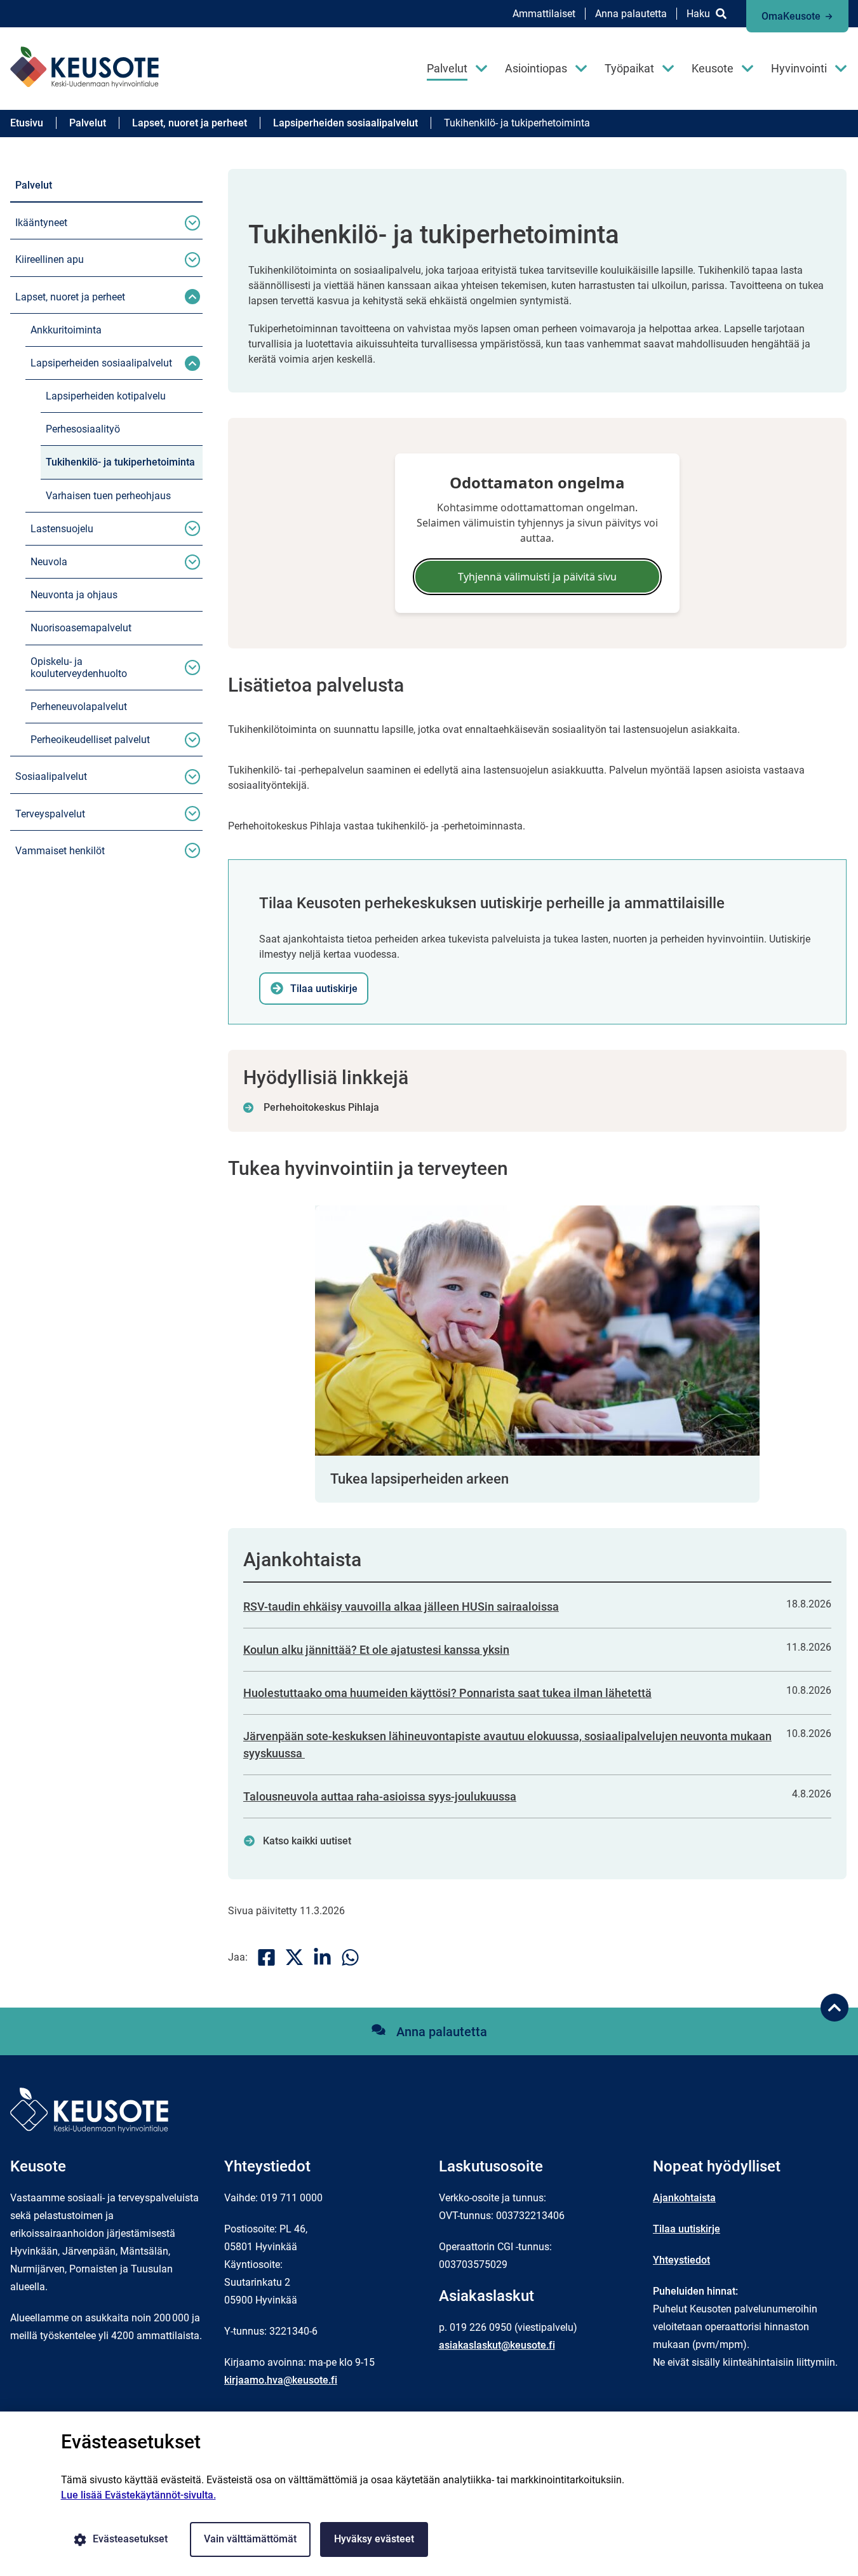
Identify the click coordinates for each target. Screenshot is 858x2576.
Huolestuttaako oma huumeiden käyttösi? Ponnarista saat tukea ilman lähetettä (447, 1693)
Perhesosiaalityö (83, 429)
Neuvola (49, 562)
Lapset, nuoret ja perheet (70, 297)
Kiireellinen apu (50, 259)
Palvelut (447, 68)
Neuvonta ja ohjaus (74, 595)
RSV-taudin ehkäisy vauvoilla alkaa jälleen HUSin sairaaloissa (401, 1607)
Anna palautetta (631, 14)
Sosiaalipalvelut (51, 776)
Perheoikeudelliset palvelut (90, 740)
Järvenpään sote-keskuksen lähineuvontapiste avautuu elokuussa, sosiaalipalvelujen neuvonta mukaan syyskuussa (507, 1745)
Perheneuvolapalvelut (79, 707)
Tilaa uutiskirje (687, 2229)
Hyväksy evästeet (374, 2539)
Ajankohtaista (684, 2198)
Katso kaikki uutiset (307, 1841)
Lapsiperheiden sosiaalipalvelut (101, 363)
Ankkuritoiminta (66, 330)
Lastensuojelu (62, 529)
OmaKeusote (791, 16)
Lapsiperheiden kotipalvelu (106, 396)
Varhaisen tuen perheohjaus (108, 496)
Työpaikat (629, 68)
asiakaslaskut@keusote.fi (497, 2345)
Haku (698, 14)
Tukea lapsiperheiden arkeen (419, 1479)
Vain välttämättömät (250, 2539)
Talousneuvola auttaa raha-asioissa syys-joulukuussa (380, 1796)
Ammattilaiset (544, 14)
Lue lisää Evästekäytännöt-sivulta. (138, 2495)
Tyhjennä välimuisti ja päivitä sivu (537, 577)
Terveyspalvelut (50, 814)
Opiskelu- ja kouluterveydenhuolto (79, 667)
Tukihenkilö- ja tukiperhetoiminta (120, 462)
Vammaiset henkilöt (60, 851)
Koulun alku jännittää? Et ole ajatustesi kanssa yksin (376, 1650)
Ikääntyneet (41, 223)
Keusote (713, 68)
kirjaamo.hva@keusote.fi (281, 2380)
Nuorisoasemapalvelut (81, 628)
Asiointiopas (536, 68)
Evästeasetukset (130, 2539)
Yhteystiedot (681, 2260)
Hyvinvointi (799, 68)
